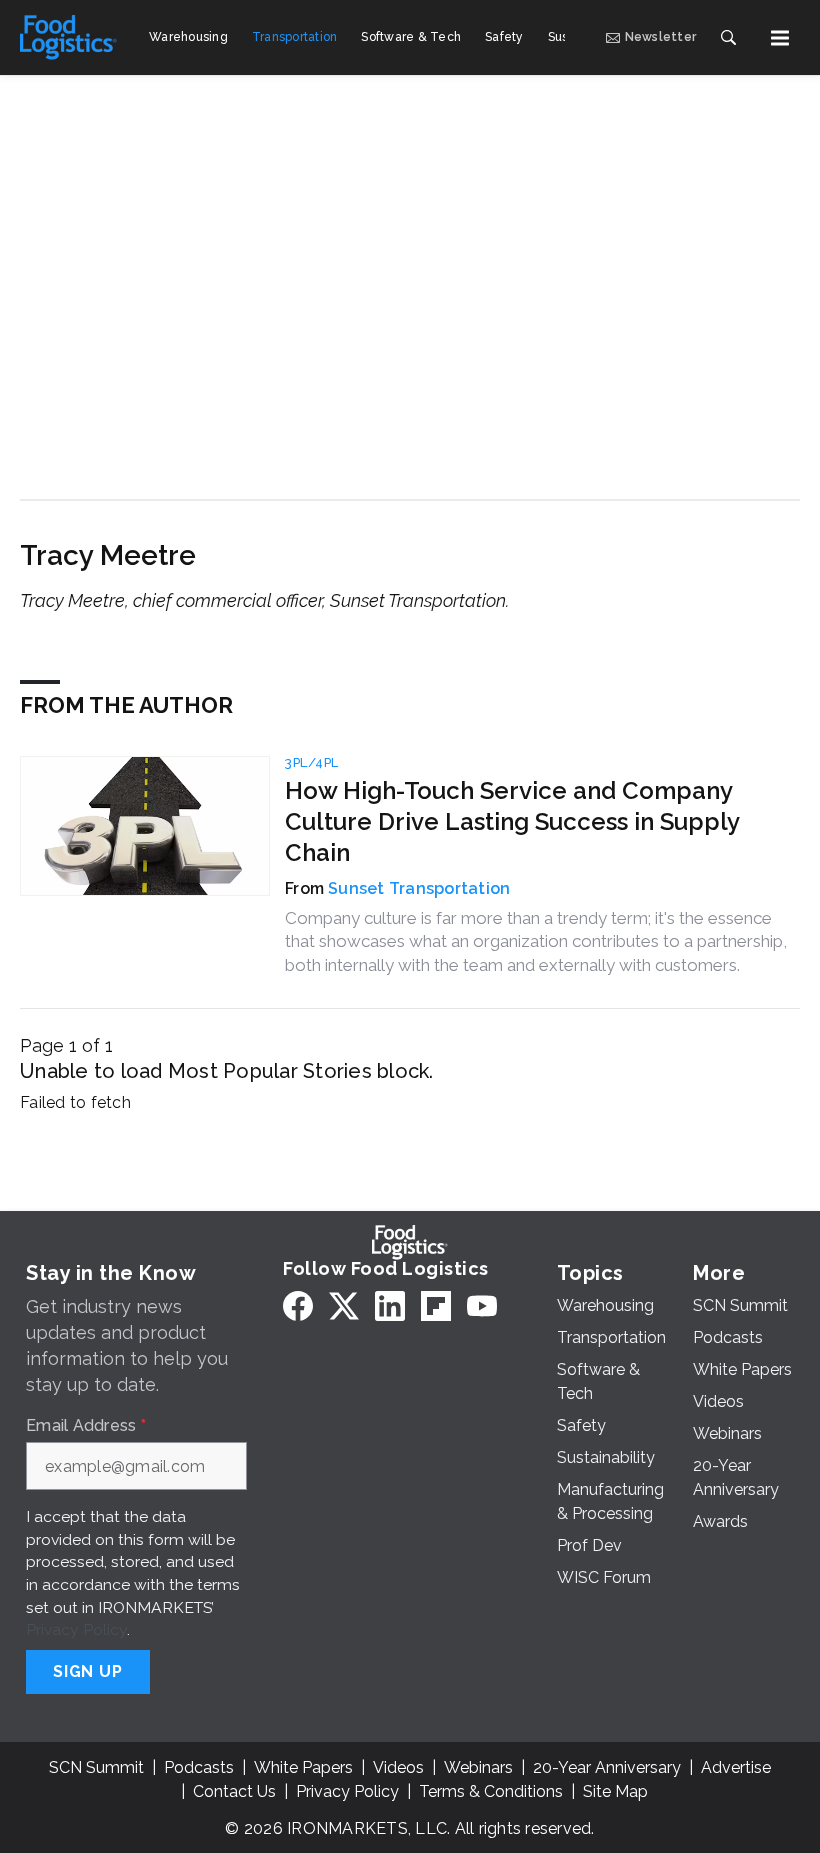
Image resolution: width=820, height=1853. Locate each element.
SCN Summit (96, 1767)
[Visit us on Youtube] (482, 1305)
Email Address (86, 1426)
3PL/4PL (312, 762)
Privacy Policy (76, 1629)
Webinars (478, 1767)
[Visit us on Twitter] (344, 1305)
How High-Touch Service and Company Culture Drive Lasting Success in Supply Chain (512, 821)
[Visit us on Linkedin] (390, 1305)
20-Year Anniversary (607, 1767)
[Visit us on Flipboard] (436, 1305)
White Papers (303, 1767)
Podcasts (199, 1767)
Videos (398, 1767)
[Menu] (780, 38)
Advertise (736, 1767)
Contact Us (234, 1791)
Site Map (615, 1791)
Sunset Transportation (419, 888)
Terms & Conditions (491, 1791)
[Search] (728, 38)
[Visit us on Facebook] (298, 1305)
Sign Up (88, 1671)
